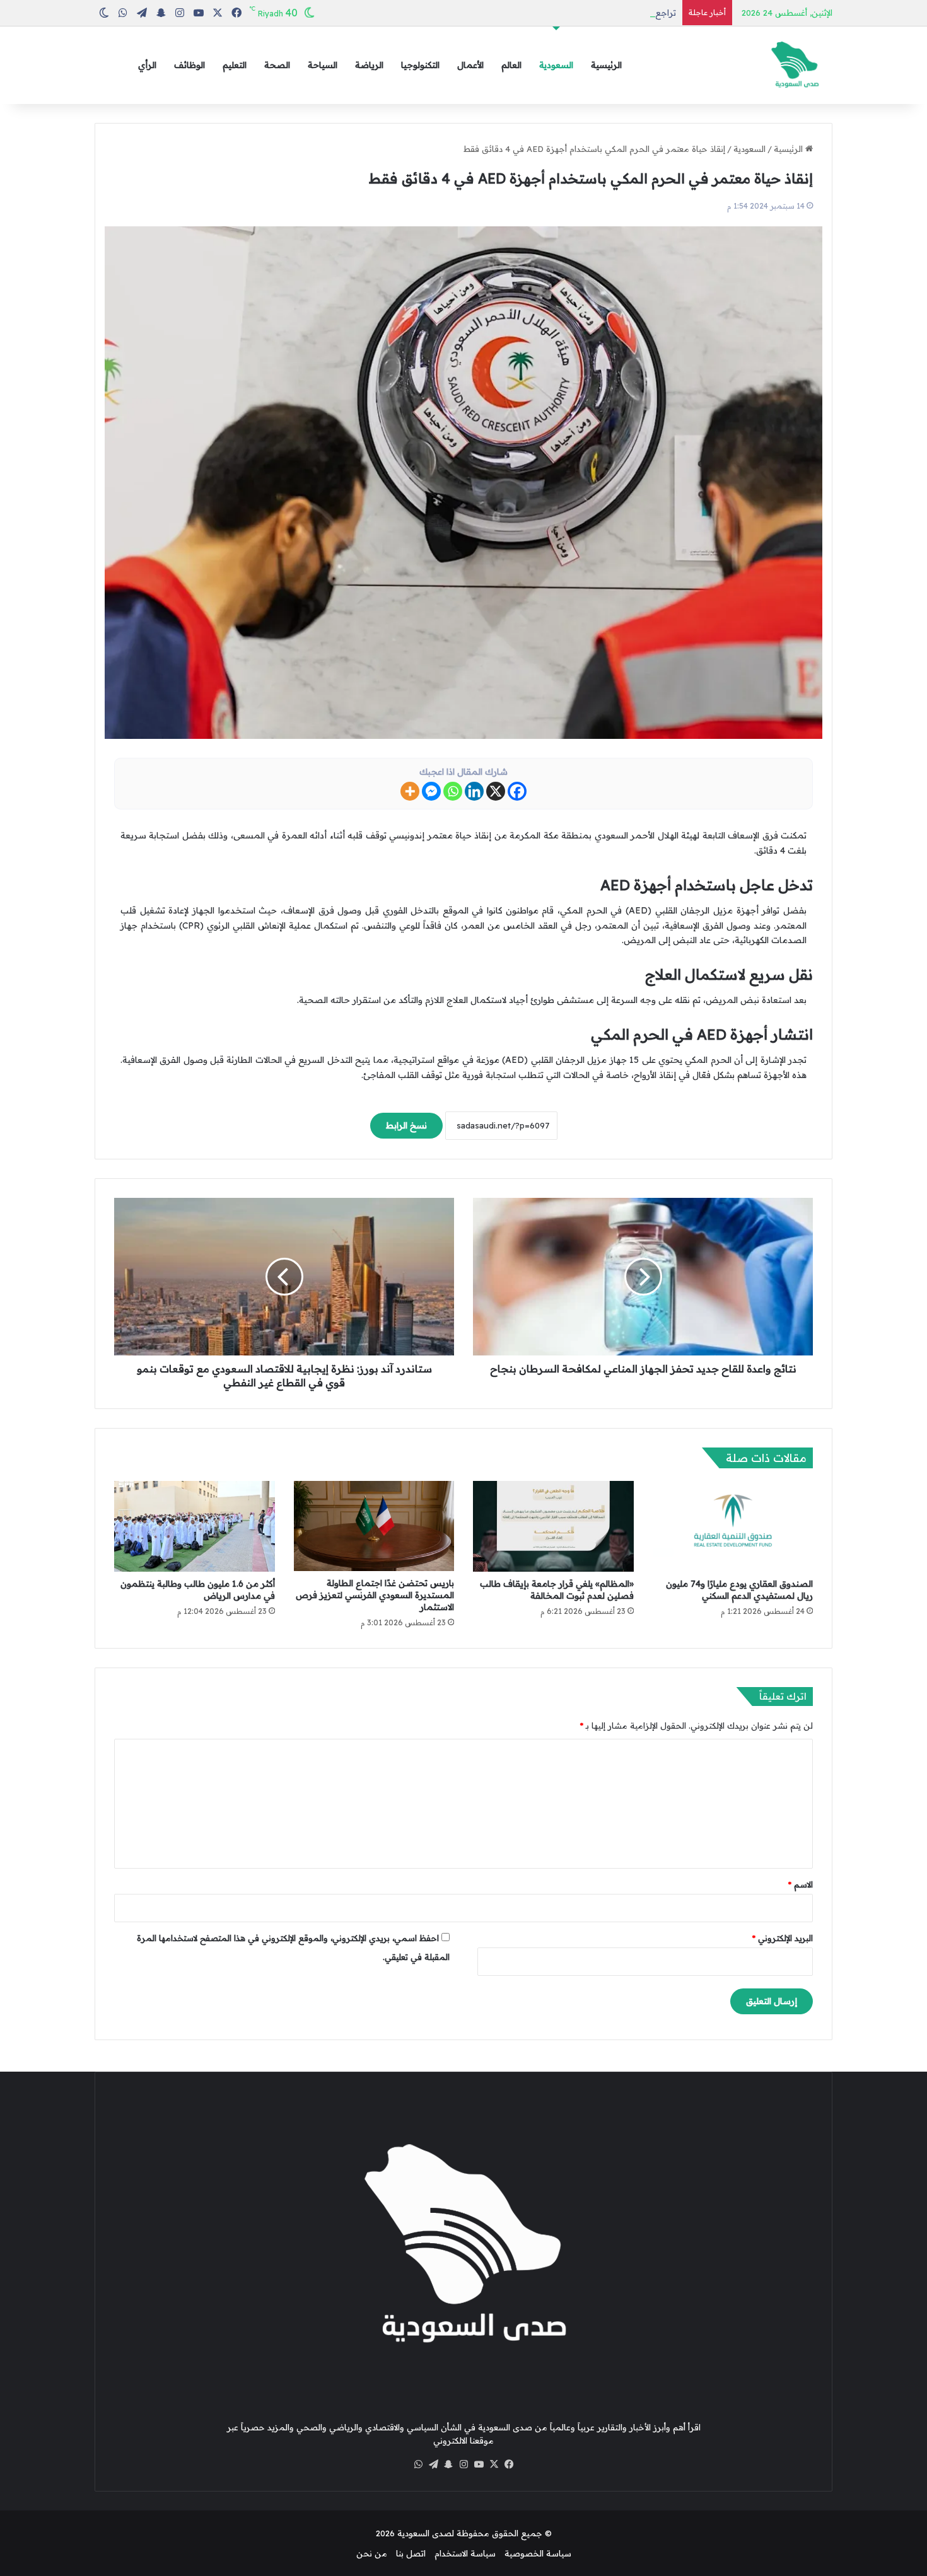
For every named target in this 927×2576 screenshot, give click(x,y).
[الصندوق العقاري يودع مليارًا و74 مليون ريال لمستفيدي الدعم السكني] (733, 1526)
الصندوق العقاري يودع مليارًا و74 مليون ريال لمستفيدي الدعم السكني (739, 1590)
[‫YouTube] (479, 2464)
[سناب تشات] (448, 2464)
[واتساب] (418, 2464)
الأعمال (470, 65)
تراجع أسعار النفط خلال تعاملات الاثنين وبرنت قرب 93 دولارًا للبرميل (555, 13)
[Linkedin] (474, 791)
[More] (410, 791)
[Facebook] (517, 791)
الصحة (277, 65)
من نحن (372, 2553)
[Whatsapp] (453, 791)
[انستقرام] (463, 2464)
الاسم (801, 1884)
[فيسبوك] (509, 2464)
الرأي (147, 65)
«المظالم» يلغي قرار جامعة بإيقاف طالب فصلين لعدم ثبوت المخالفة (557, 1590)
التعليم (235, 65)
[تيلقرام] (433, 2464)
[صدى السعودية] (795, 65)
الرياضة (369, 65)
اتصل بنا (411, 2553)
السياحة (323, 65)
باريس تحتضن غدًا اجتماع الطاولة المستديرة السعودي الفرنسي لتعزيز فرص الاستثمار (375, 1595)
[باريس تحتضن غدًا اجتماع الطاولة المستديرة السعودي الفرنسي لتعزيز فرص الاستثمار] (374, 1526)
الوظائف (189, 65)
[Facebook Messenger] (431, 791)
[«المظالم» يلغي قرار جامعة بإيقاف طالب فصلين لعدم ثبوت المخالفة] (553, 1526)
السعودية (556, 65)
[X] (496, 791)
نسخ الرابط (406, 1125)
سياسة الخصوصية (538, 2553)
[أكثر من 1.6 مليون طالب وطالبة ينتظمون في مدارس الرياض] (195, 1526)
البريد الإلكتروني (783, 1938)
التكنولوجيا (420, 65)
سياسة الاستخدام (465, 2553)
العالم (511, 65)
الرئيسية (606, 65)
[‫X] (494, 2464)
